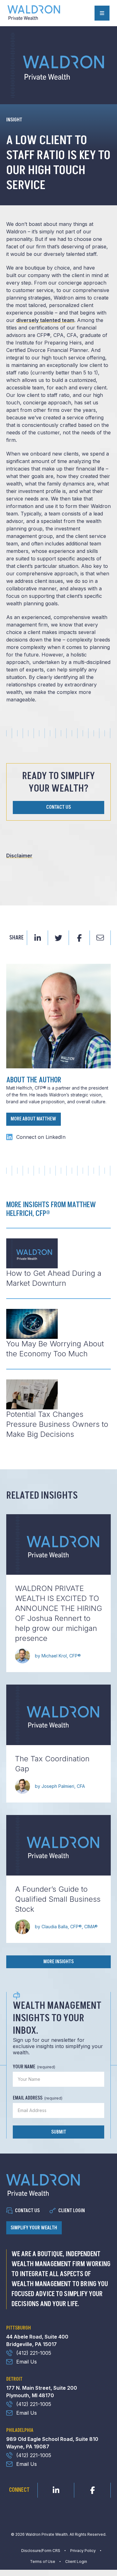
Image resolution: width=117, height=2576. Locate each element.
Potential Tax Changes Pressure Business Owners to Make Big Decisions (57, 1424)
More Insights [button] (58, 1962)
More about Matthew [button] (33, 1119)
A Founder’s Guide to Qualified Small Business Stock (58, 1899)
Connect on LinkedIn (41, 1137)
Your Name (34, 2067)
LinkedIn (56, 2489)
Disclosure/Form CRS (41, 2551)
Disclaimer (19, 856)
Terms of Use (43, 2561)
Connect (19, 2490)
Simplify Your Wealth (34, 2228)
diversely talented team (45, 320)
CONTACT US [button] (58, 807)
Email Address (38, 2098)
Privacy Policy (83, 2551)
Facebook (92, 2489)
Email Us (27, 2362)
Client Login (72, 2211)
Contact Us (27, 2211)
